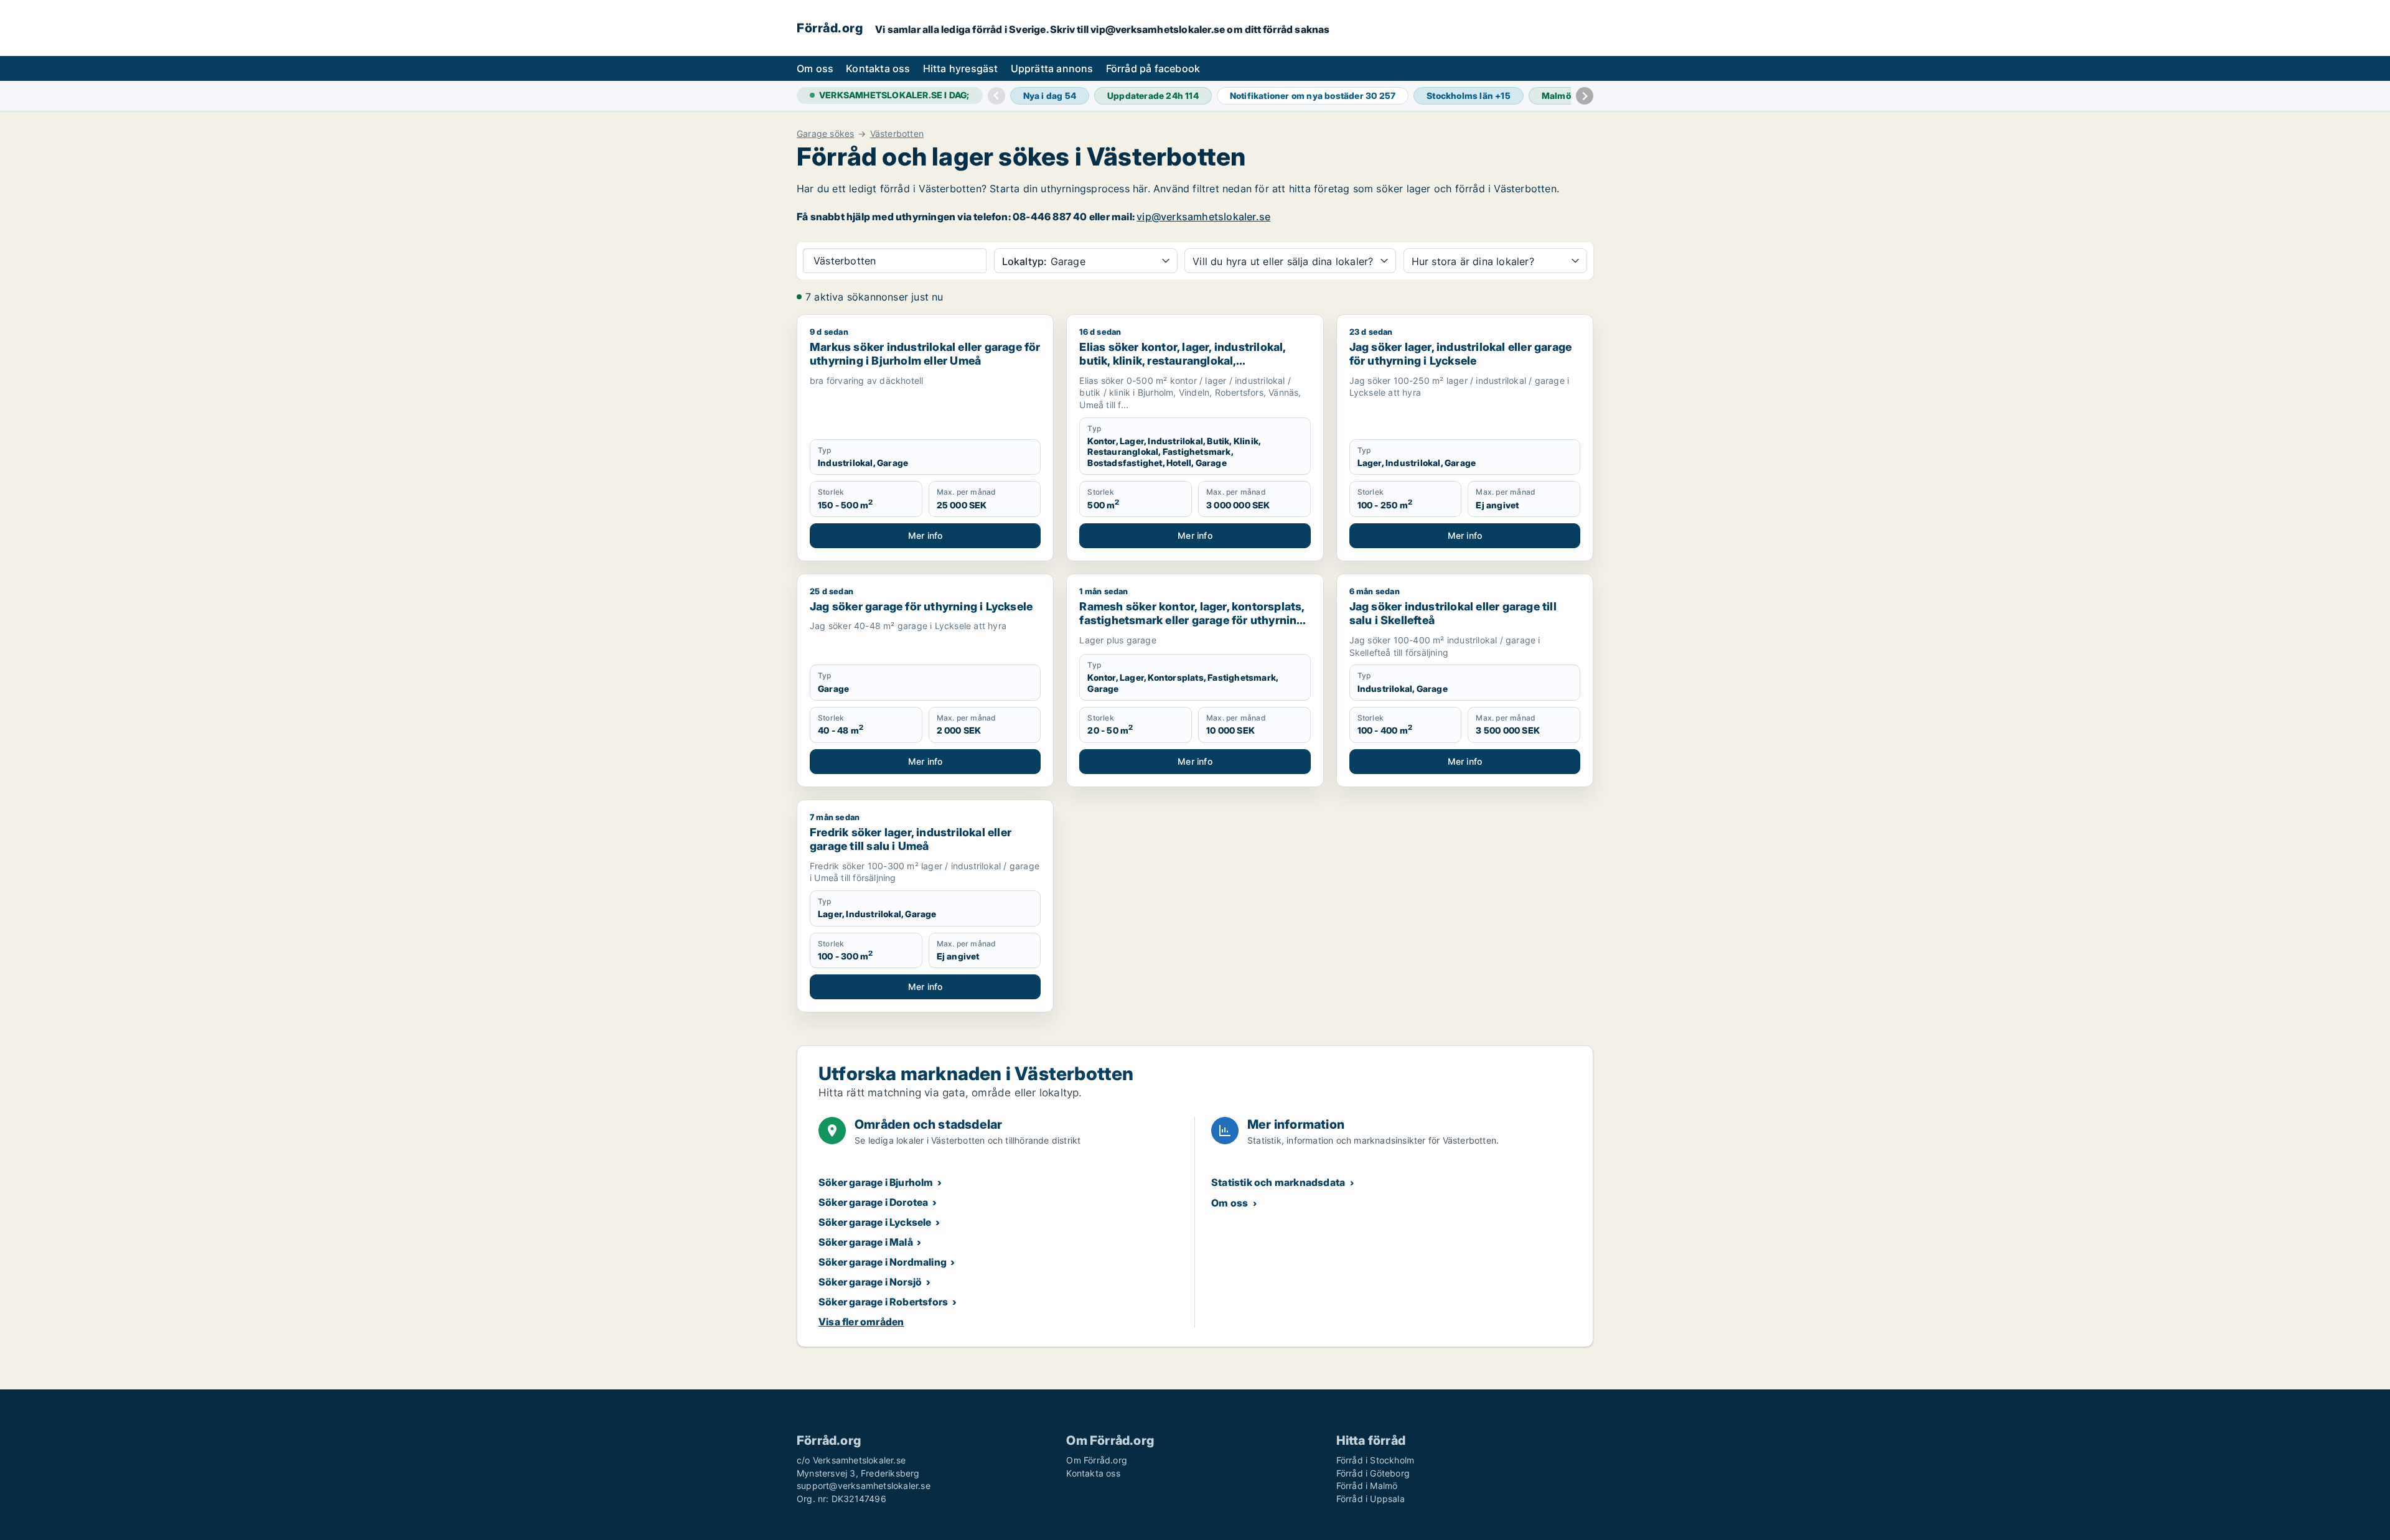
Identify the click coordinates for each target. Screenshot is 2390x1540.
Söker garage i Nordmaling (883, 1262)
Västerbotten (897, 134)
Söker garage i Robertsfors (883, 1302)
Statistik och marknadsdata (1278, 1182)
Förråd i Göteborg (1373, 1473)
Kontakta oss (878, 68)
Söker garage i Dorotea (873, 1202)
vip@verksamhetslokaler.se (1203, 217)
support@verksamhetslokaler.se (864, 1486)
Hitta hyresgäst (961, 68)
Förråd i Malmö (1367, 1486)
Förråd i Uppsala (1371, 1499)
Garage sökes (825, 134)
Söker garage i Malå (866, 1242)
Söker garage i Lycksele (875, 1222)
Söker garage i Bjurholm (876, 1182)
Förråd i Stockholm (1375, 1460)
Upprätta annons (1052, 68)
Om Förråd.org (1097, 1460)
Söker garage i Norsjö (870, 1282)
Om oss (815, 68)
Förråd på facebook (1153, 68)
